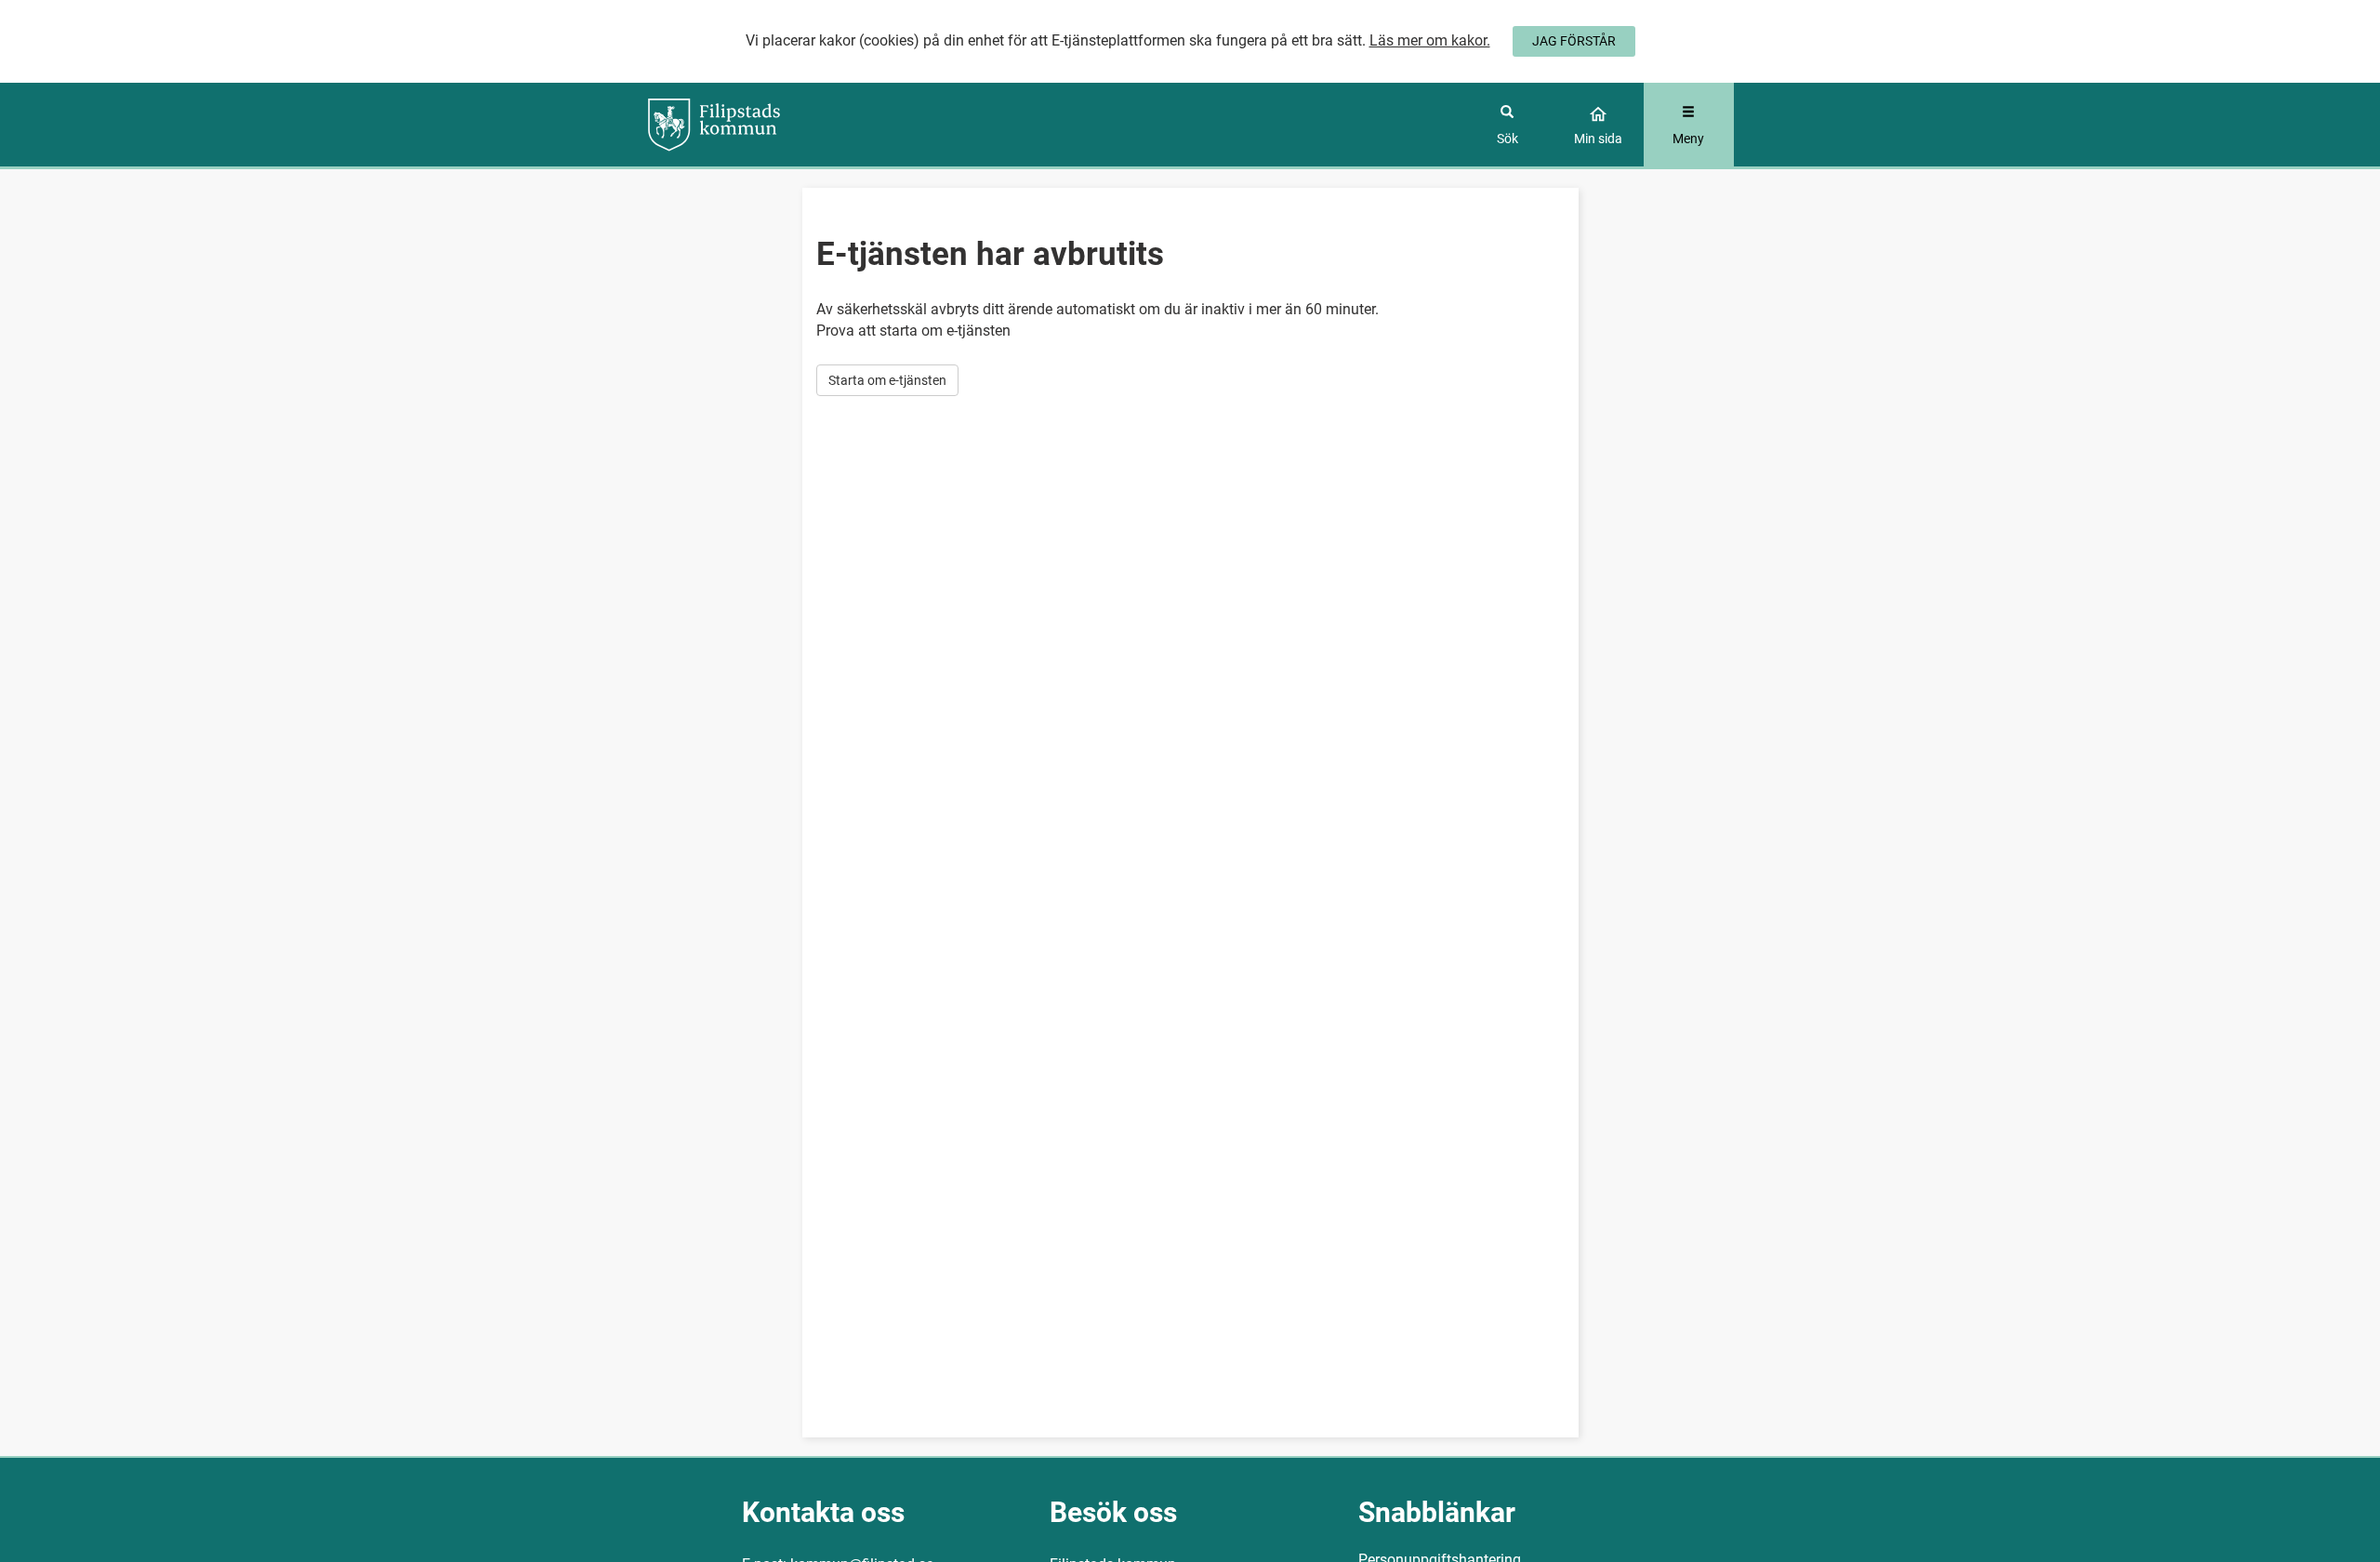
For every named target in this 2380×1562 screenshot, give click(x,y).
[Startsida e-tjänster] (782, 125)
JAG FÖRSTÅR (1574, 41)
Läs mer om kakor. (1430, 40)
